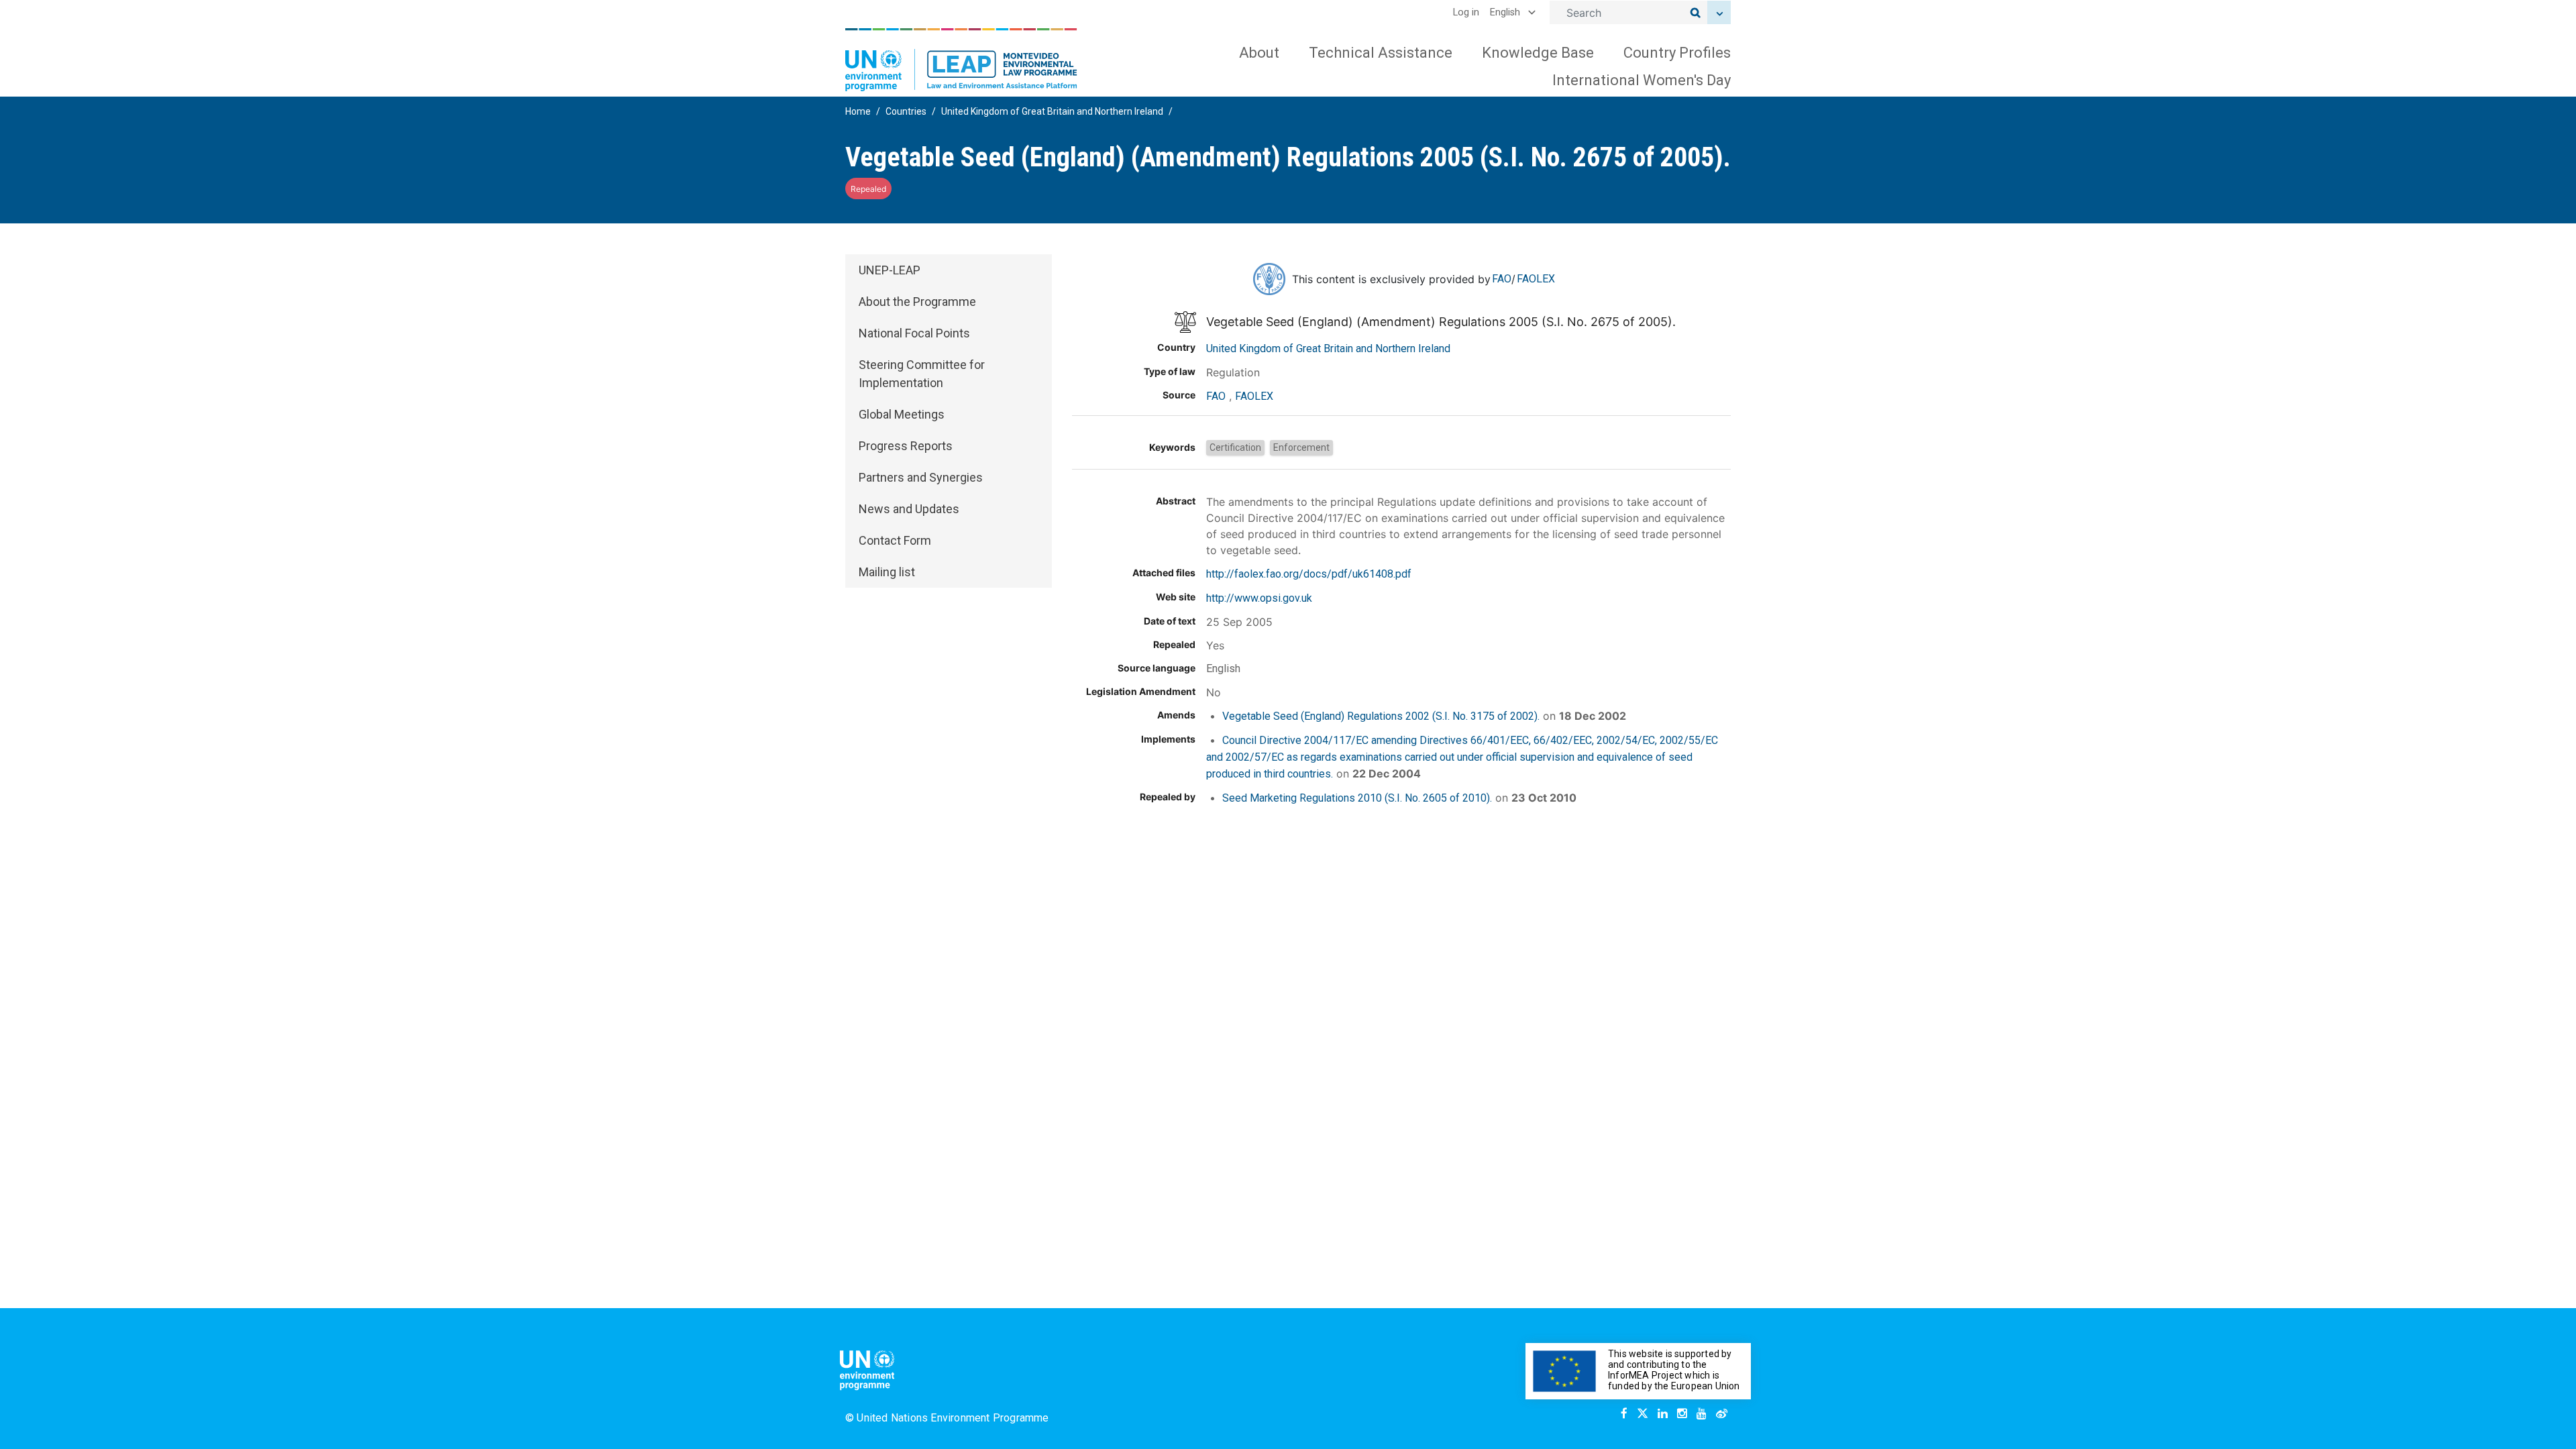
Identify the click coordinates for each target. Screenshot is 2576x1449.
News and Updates (909, 509)
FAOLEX (1536, 279)
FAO (1502, 279)
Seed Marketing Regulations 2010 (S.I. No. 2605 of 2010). (1357, 798)
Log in (1466, 12)
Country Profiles (1677, 53)
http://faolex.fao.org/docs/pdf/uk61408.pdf (1309, 574)
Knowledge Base (1538, 53)
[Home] (961, 60)
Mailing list (887, 572)
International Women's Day (1642, 80)
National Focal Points (914, 333)
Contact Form (895, 540)
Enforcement (1301, 447)
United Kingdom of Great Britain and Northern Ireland (1052, 111)
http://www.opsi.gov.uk (1259, 598)
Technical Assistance (1381, 53)
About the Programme (917, 302)
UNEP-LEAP (890, 270)
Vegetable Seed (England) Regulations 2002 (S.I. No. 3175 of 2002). (1381, 716)
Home (858, 111)
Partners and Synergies (921, 477)
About (1259, 53)
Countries (906, 111)
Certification (1235, 447)
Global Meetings (902, 414)
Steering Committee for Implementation (922, 374)
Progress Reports (906, 446)
